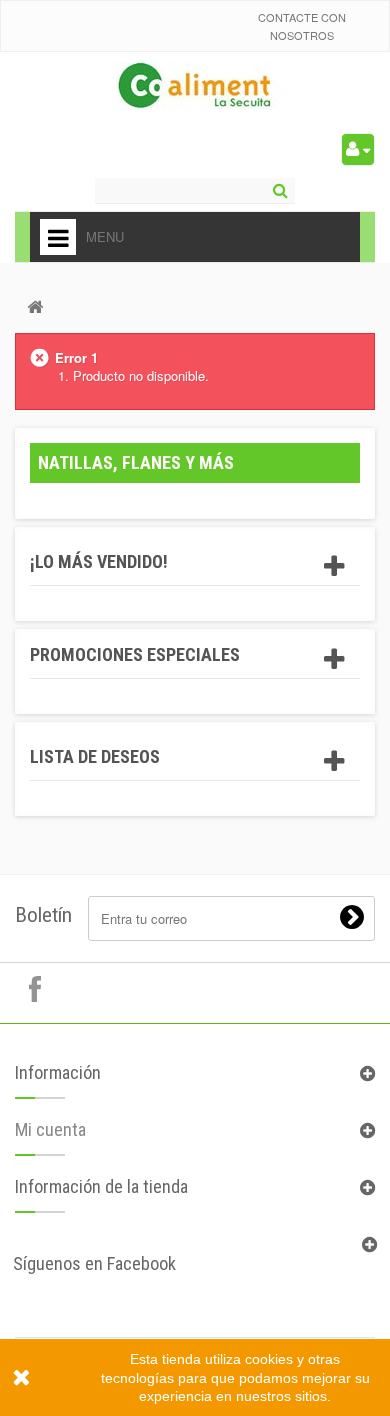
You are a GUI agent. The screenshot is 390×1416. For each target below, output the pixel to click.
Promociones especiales (135, 654)
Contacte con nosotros (302, 26)
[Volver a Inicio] (35, 306)
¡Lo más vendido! (99, 561)
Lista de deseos (95, 756)
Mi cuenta (50, 1129)
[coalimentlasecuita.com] (195, 88)
